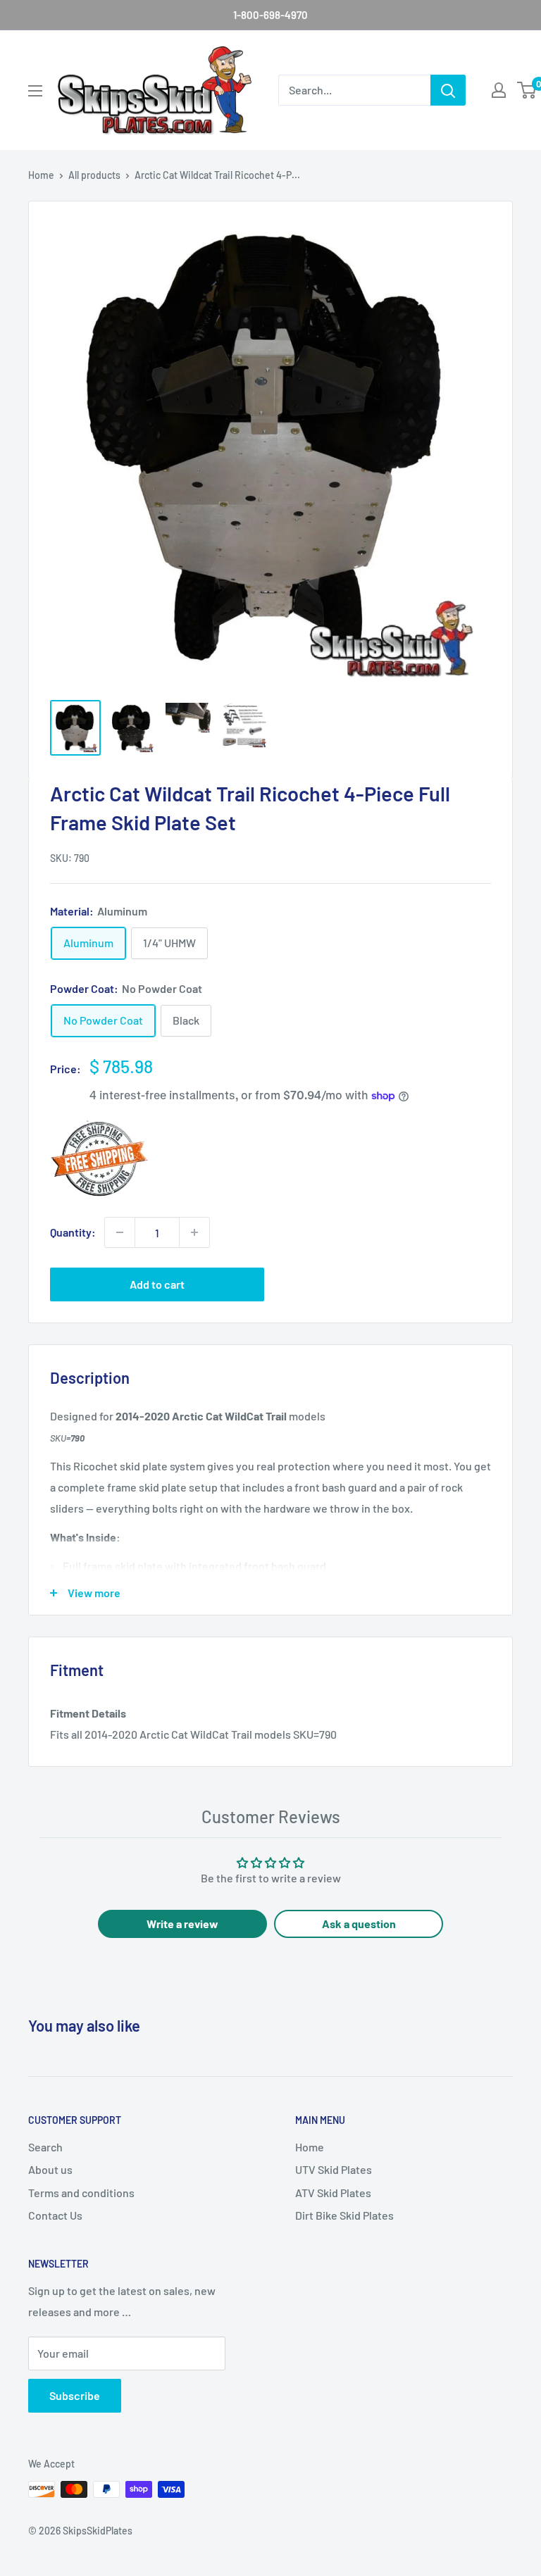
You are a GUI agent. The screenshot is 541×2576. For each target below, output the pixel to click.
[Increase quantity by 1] (194, 1232)
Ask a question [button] (359, 1924)
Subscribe (75, 2395)
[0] (527, 90)
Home (41, 175)
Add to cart (157, 1284)
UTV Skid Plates (334, 2169)
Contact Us (55, 2215)
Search (45, 2147)
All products (94, 175)
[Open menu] (35, 91)
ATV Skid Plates (333, 2193)
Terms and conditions (81, 2193)
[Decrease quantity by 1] (120, 1232)
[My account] (499, 90)
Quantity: (73, 1232)
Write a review (182, 1924)
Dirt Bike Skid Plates (344, 2215)
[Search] (448, 90)
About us (50, 2169)
